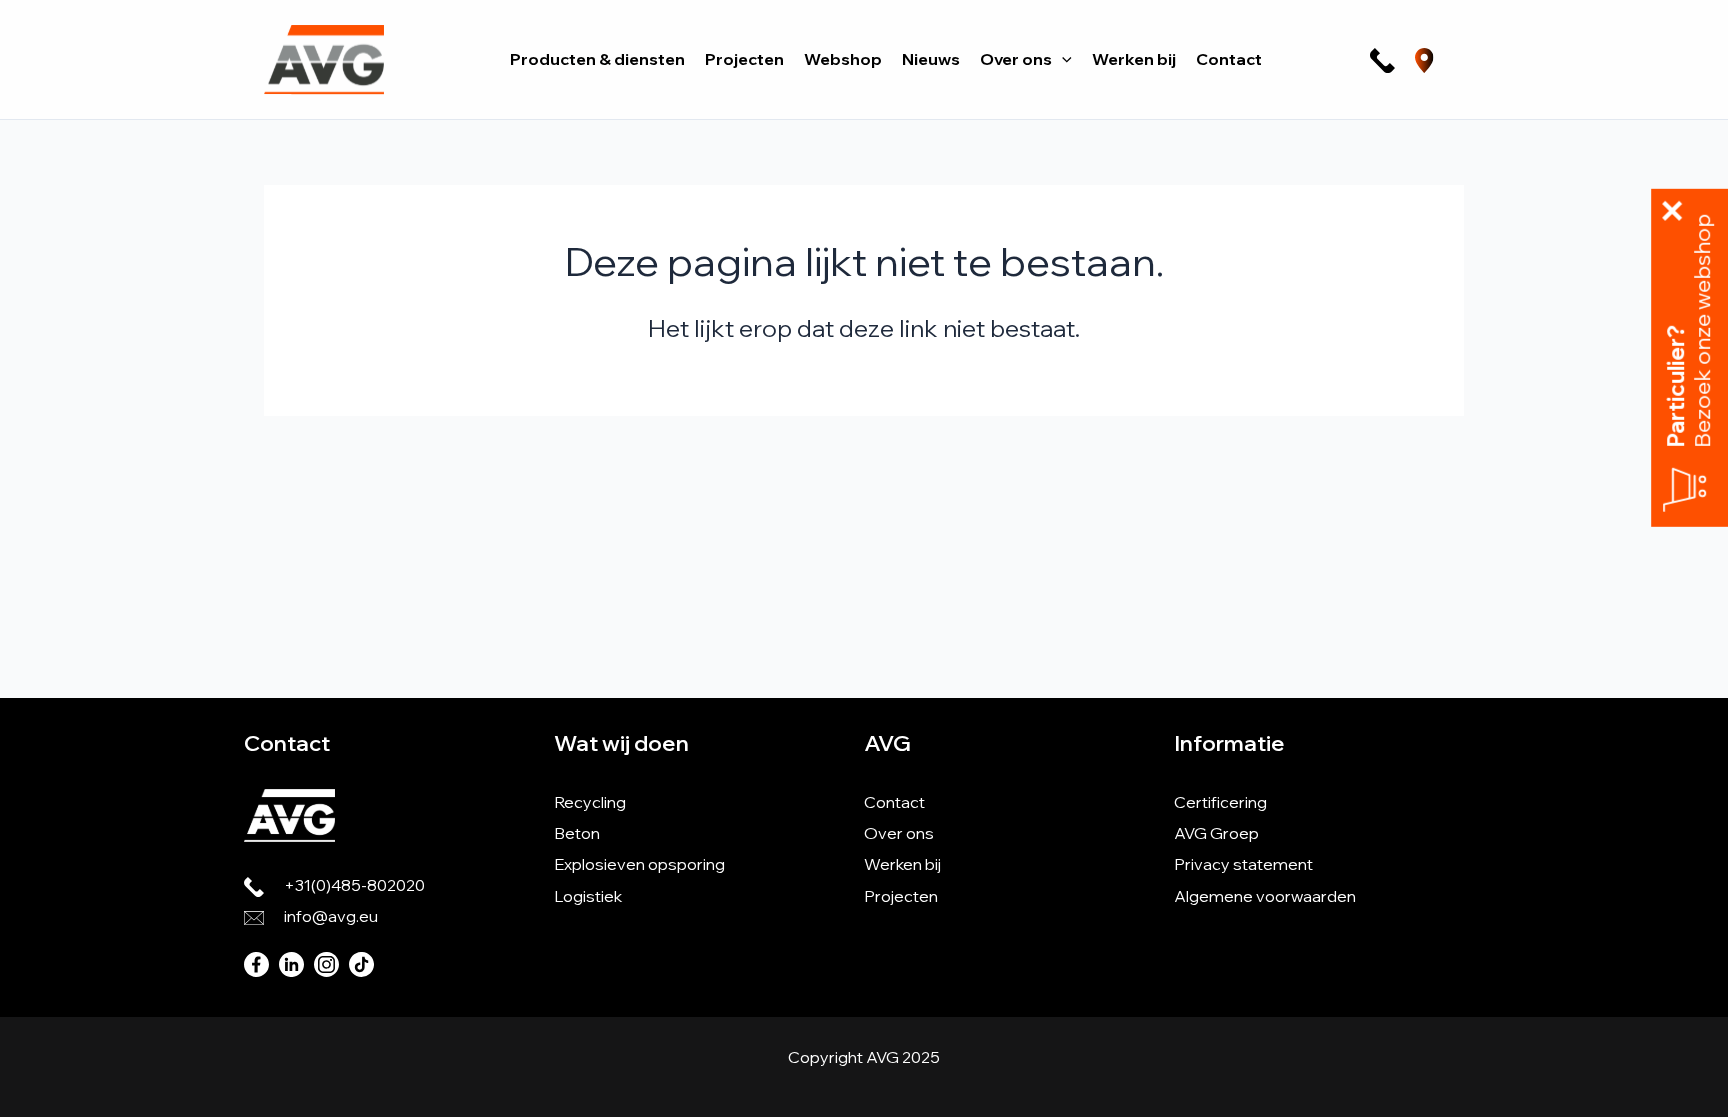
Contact (894, 802)
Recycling (590, 802)
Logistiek (588, 896)
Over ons (899, 833)
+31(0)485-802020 (354, 885)
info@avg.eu (331, 916)
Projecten (901, 896)
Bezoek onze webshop (1703, 331)
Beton (577, 833)
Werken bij (902, 864)
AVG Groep (1216, 833)
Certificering (1220, 802)
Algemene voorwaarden (1265, 896)
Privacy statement (1243, 864)
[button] (1062, 59)
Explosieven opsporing (639, 864)
